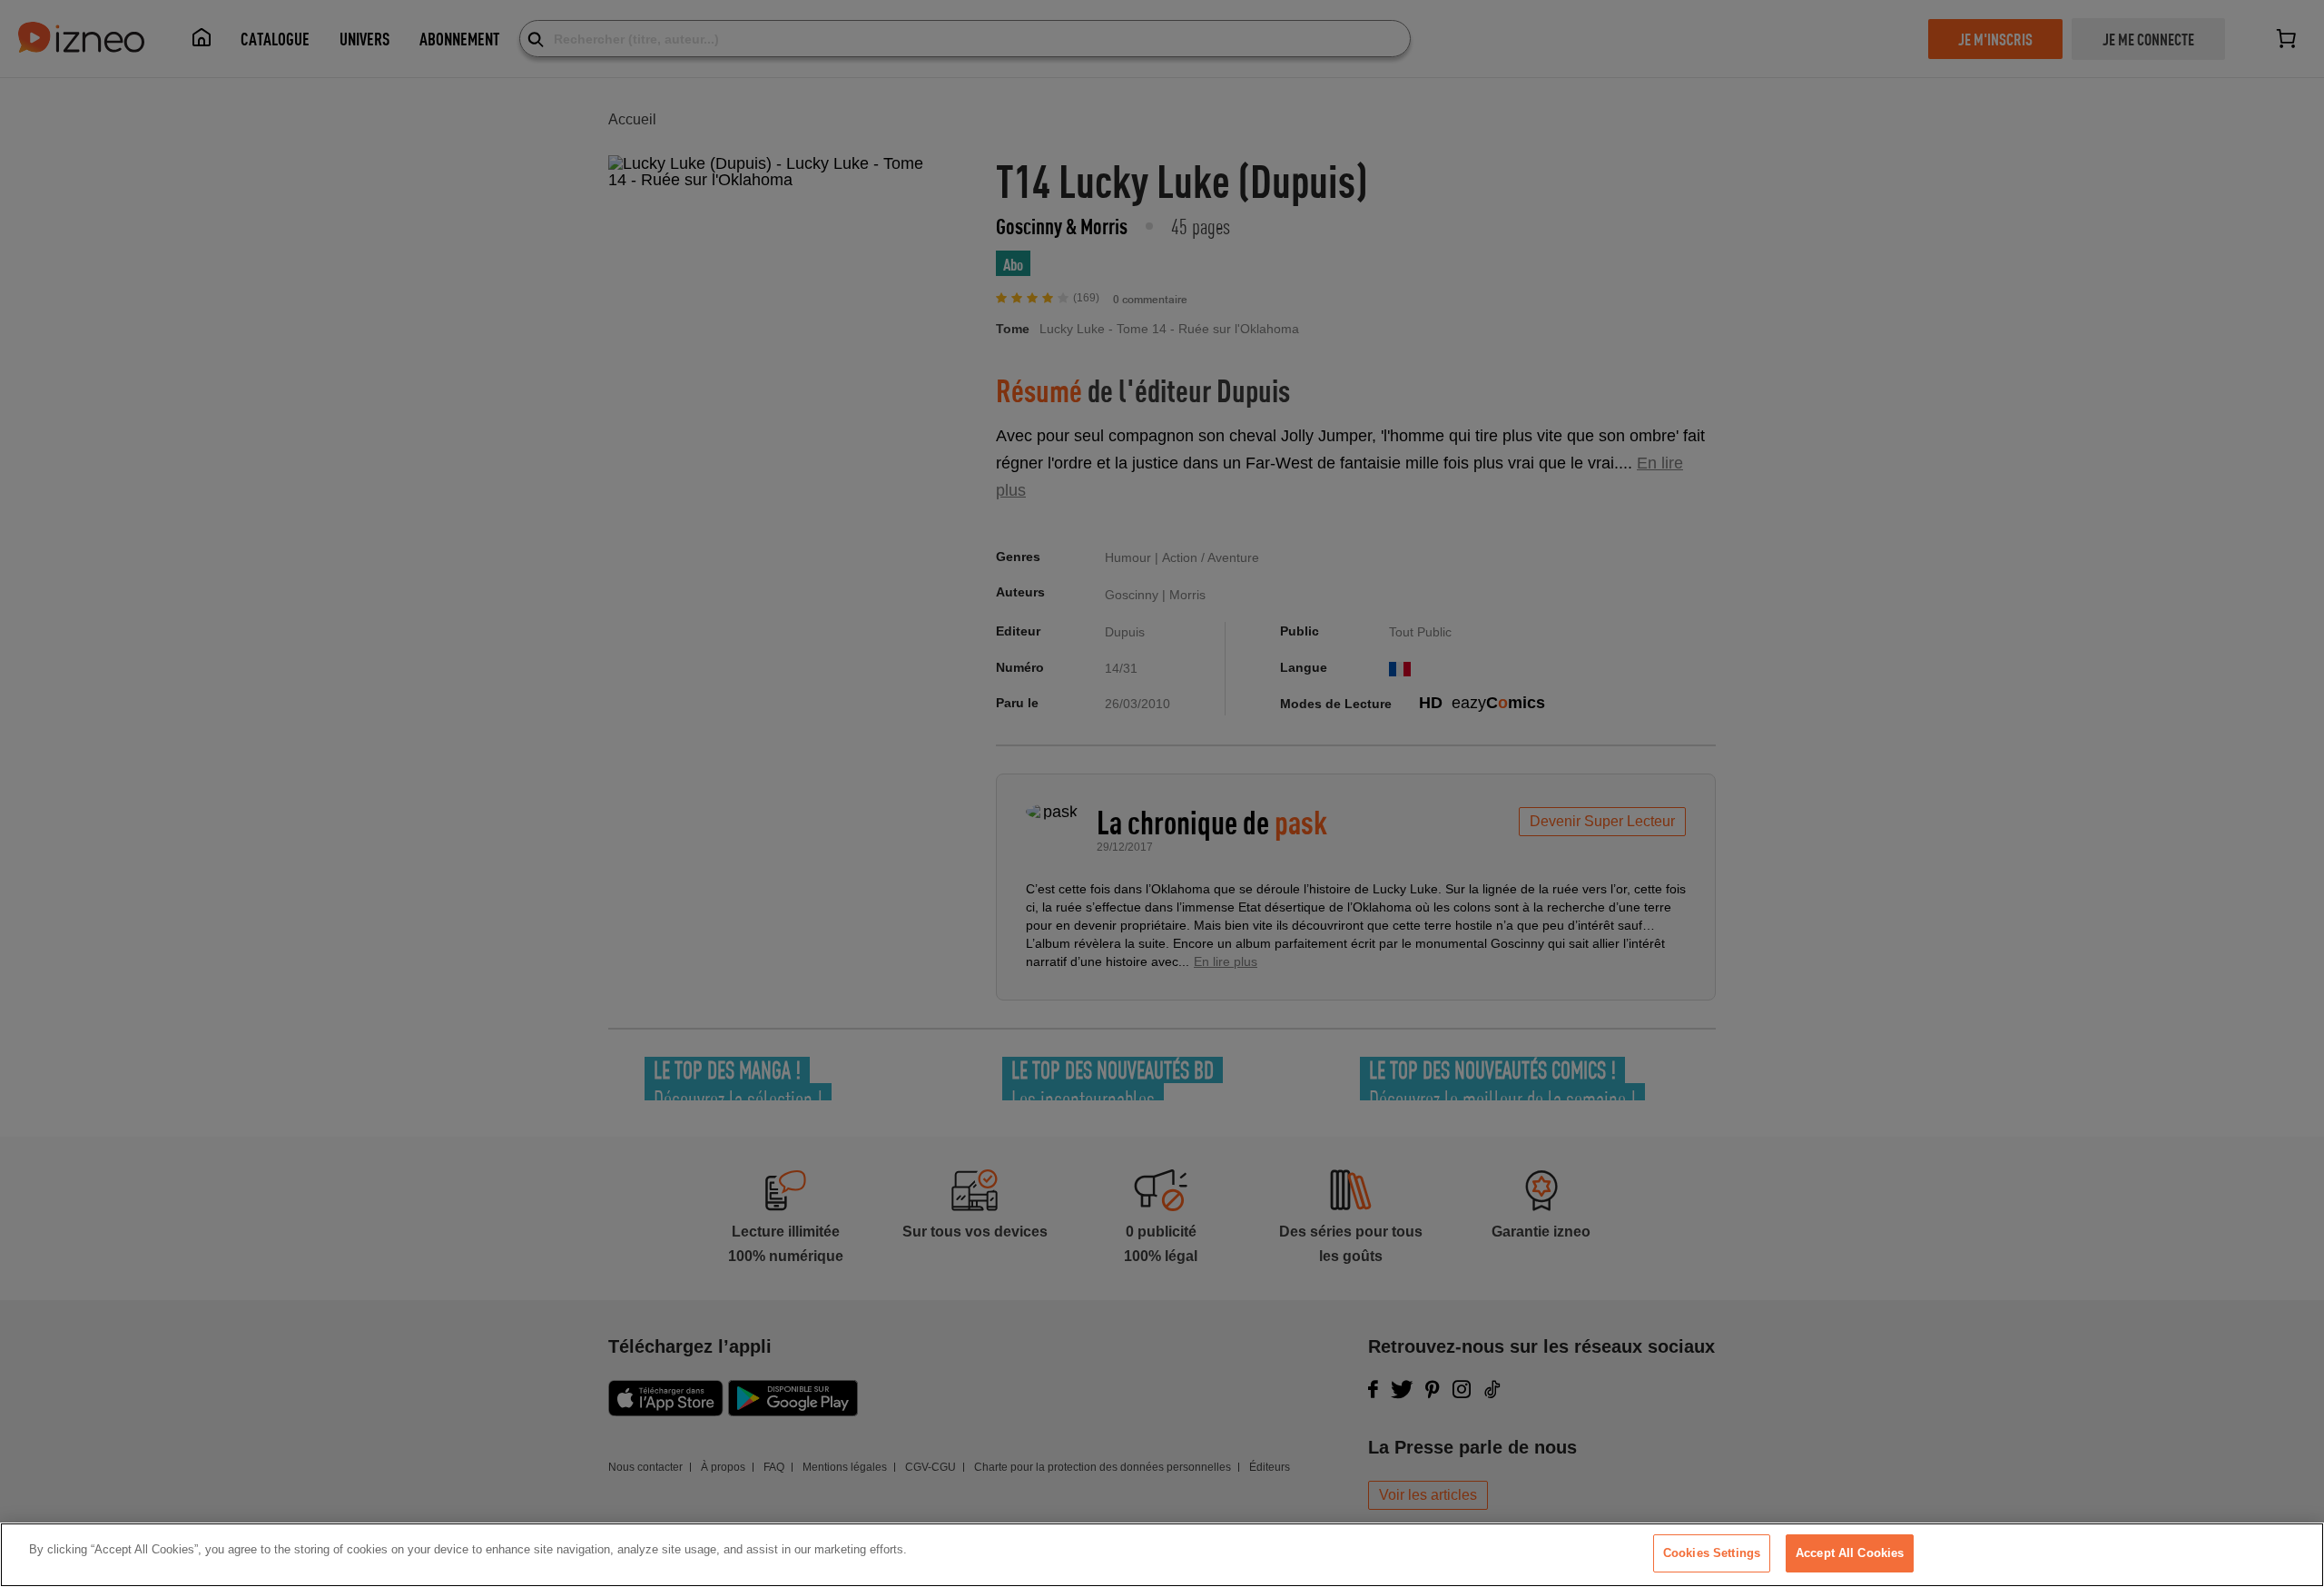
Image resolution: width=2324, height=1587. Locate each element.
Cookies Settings (1712, 1553)
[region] (1162, 1555)
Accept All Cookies (1850, 1553)
